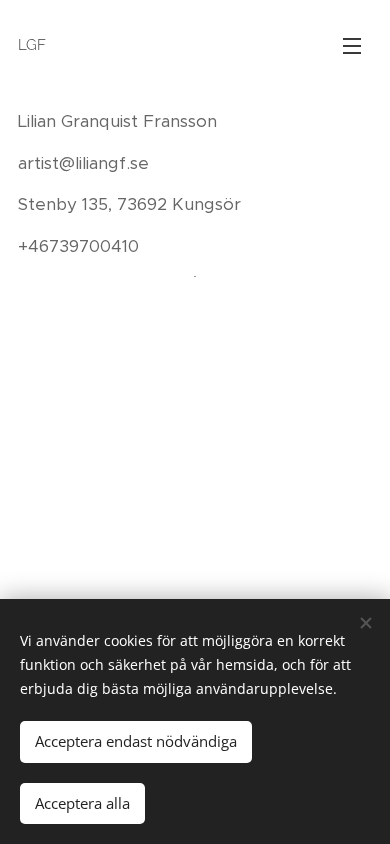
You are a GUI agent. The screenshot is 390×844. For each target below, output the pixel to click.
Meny (352, 45)
